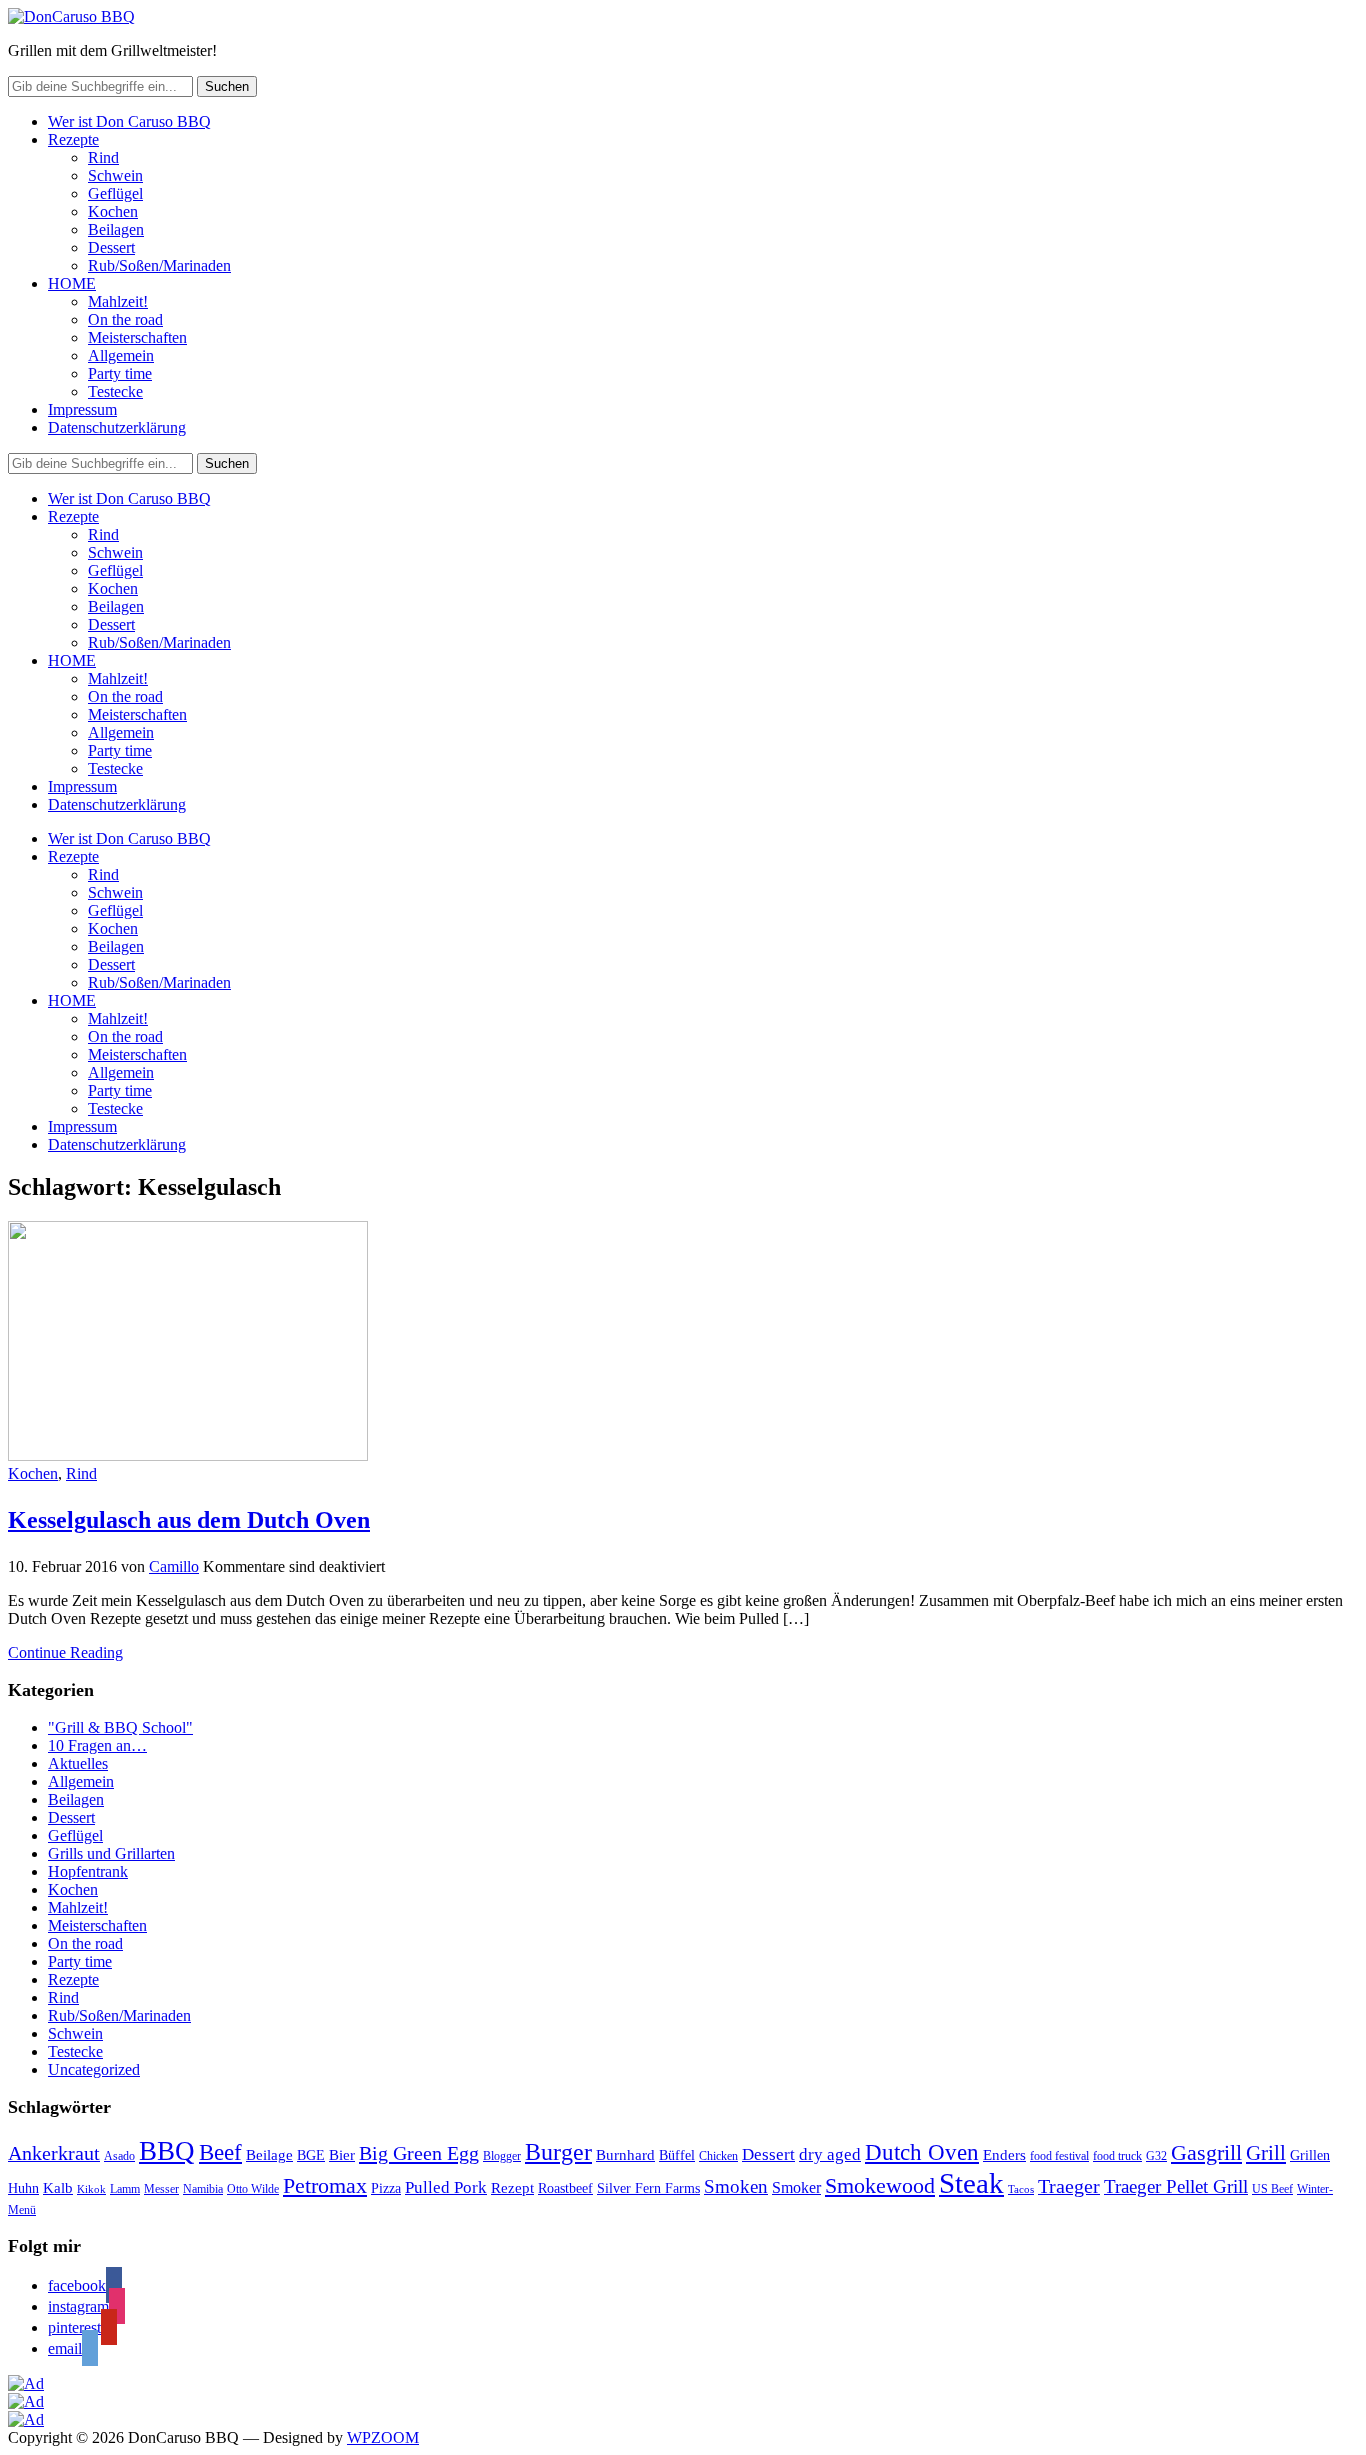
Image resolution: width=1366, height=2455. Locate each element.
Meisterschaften (137, 337)
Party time (120, 373)
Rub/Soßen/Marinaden (159, 265)
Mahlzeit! (118, 301)
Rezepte (73, 139)
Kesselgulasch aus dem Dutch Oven (189, 1520)
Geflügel (115, 193)
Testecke (115, 391)
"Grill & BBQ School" (120, 1727)
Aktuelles (78, 1763)
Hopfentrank (88, 1871)
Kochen (113, 211)
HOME (72, 283)
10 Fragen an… (97, 1745)
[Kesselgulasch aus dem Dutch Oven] (188, 1455)
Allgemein (121, 355)
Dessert (111, 247)
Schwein (115, 175)
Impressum (82, 409)
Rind (103, 157)
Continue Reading (65, 1652)
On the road (125, 319)
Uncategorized (94, 2069)
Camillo (174, 1566)
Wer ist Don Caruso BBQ (129, 121)
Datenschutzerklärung (117, 427)
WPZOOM (383, 2437)
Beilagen (116, 229)
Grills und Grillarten (111, 1853)
